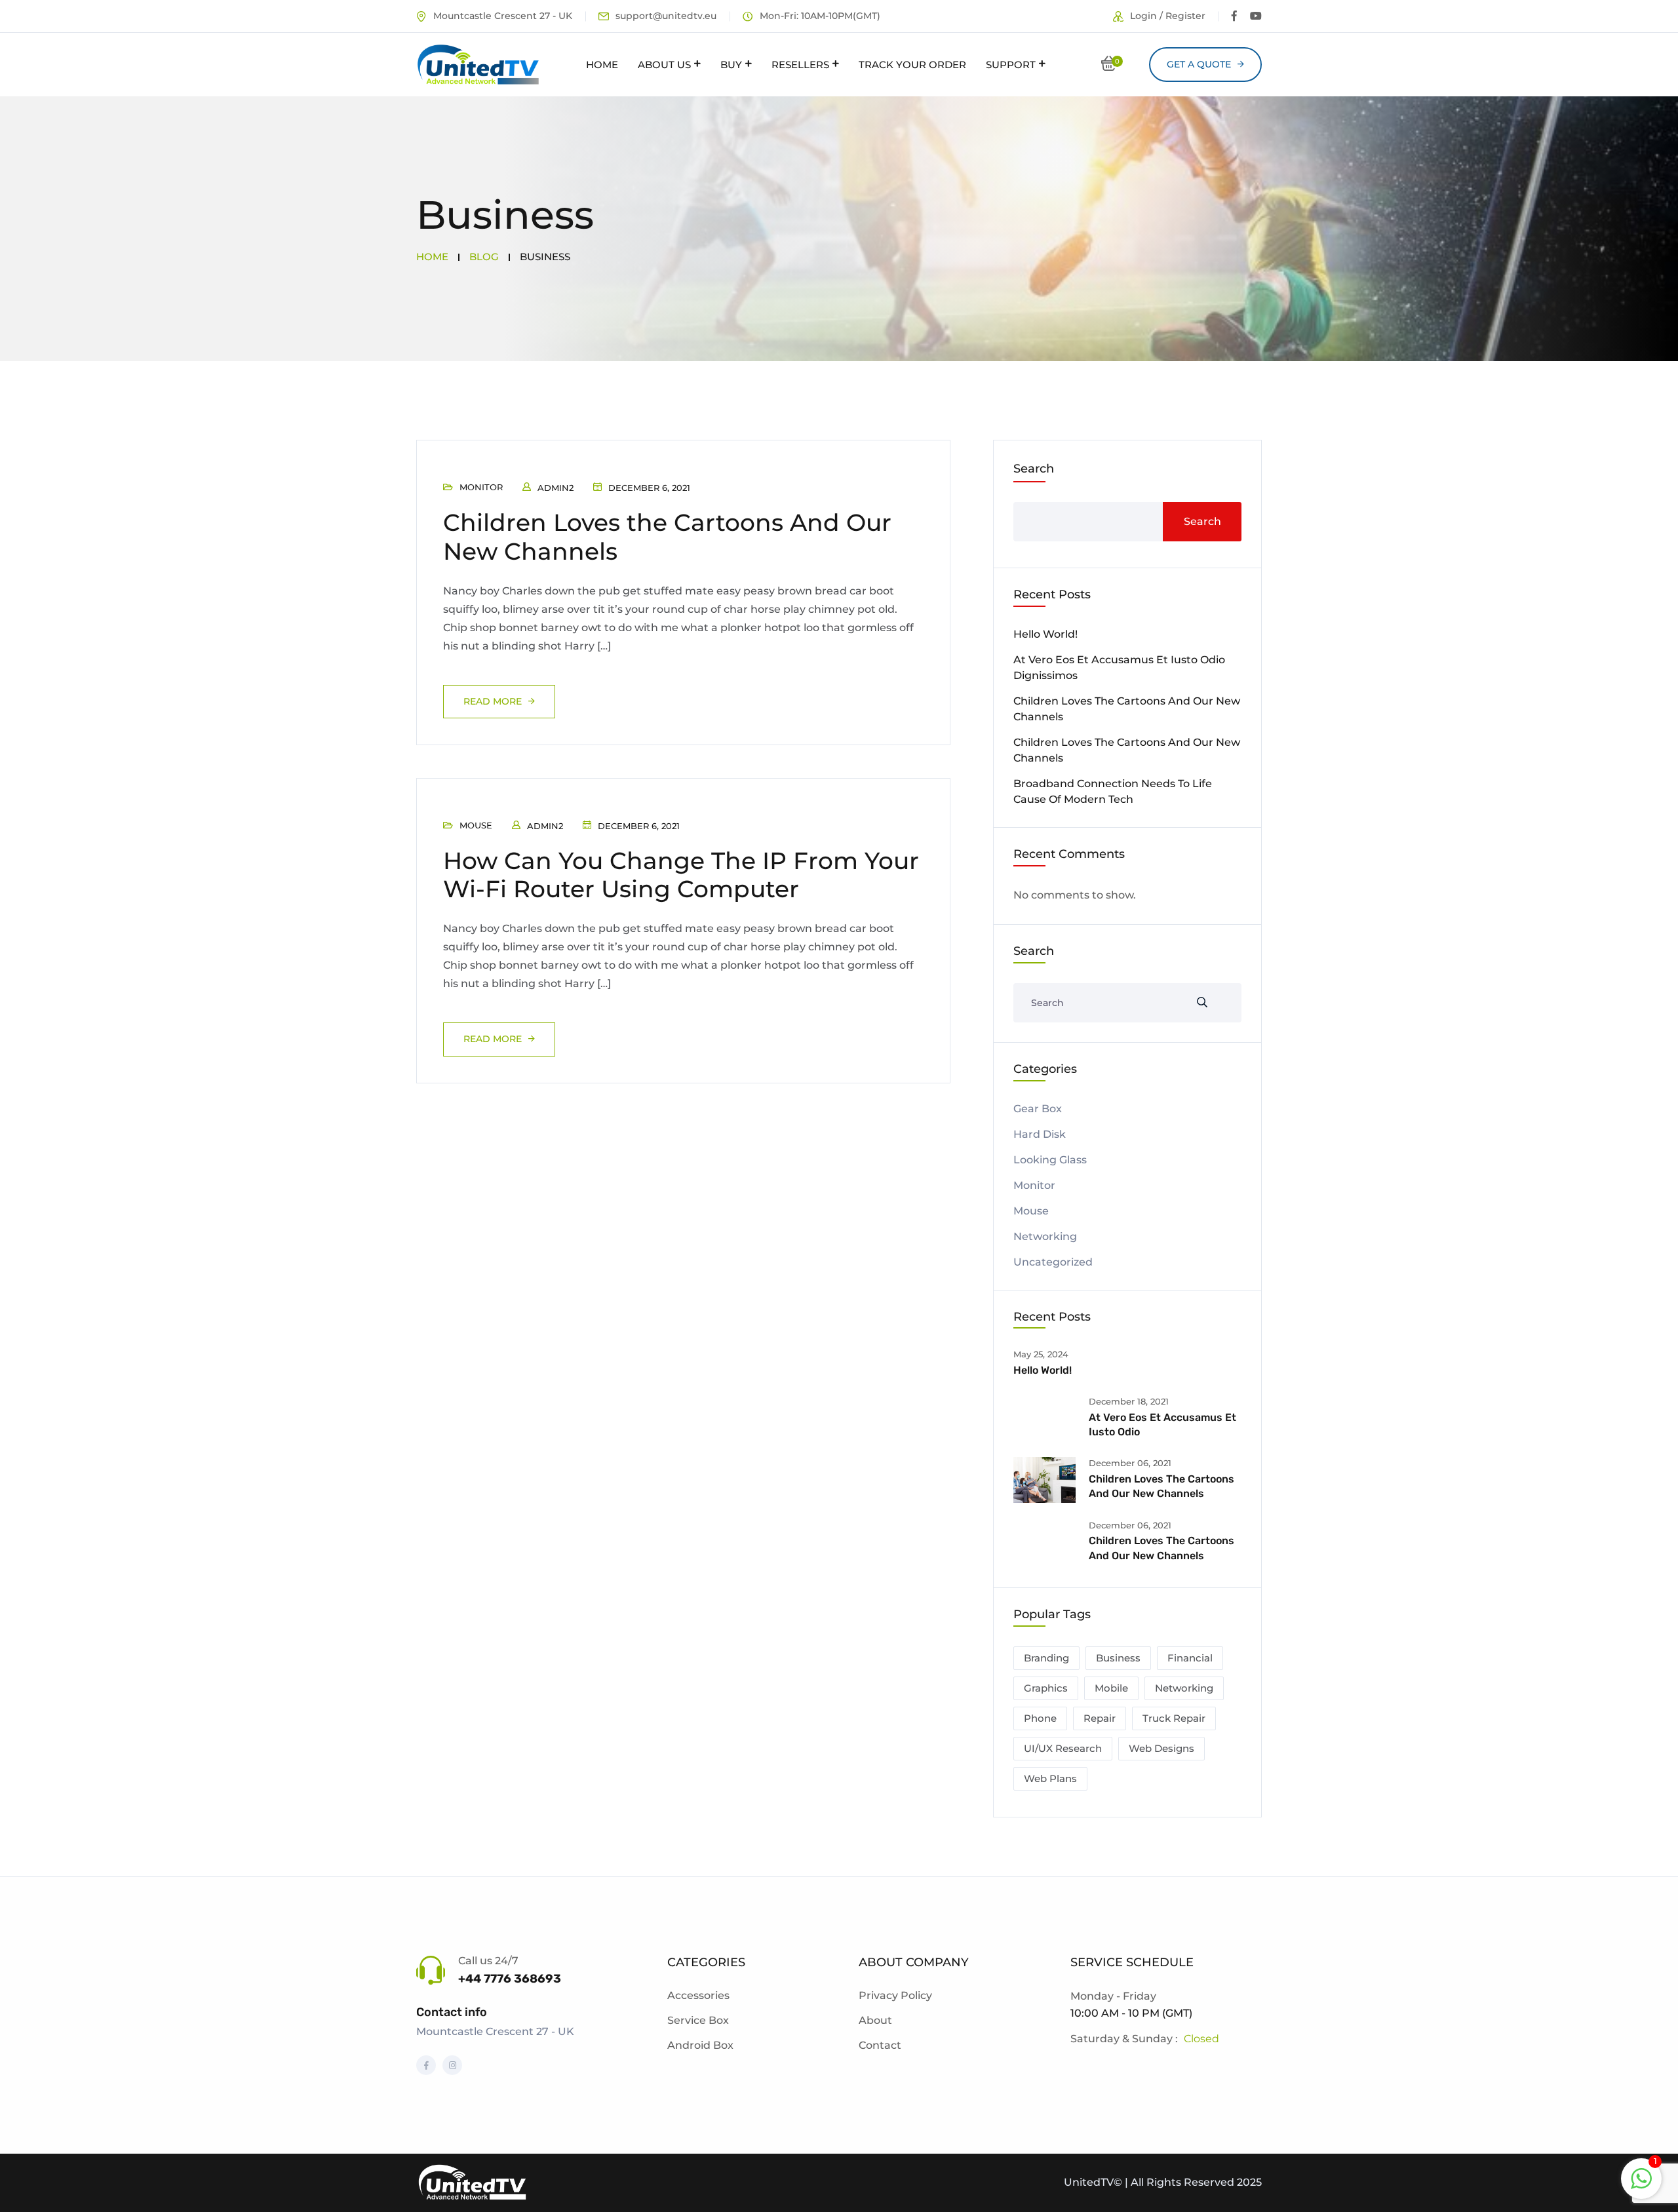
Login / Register (1168, 16)
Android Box (700, 2045)
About (875, 2020)
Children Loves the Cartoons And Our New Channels (667, 536)
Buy (731, 65)
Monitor (481, 487)
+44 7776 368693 (510, 1979)
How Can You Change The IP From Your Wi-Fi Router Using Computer (681, 875)
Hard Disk (1040, 1134)
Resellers (800, 65)
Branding (1046, 1658)
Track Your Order (912, 65)
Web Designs (1161, 1748)
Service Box (698, 2020)
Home (602, 65)
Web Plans (1050, 1778)
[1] (1641, 2178)
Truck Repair (1174, 1718)
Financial (1190, 1658)
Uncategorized (1053, 1262)
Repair (1100, 1718)
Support (1011, 65)
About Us (664, 65)
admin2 (556, 488)
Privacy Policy (895, 1995)
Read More (493, 701)
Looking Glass (1050, 1160)
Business (1118, 1658)
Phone (1040, 1718)
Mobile (1111, 1688)
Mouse (476, 825)
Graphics (1046, 1688)
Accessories (698, 1995)
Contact (880, 2045)
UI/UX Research (1063, 1748)
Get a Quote (1199, 64)
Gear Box (1038, 1109)
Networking (1045, 1236)
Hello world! (1045, 634)
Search (1034, 469)
